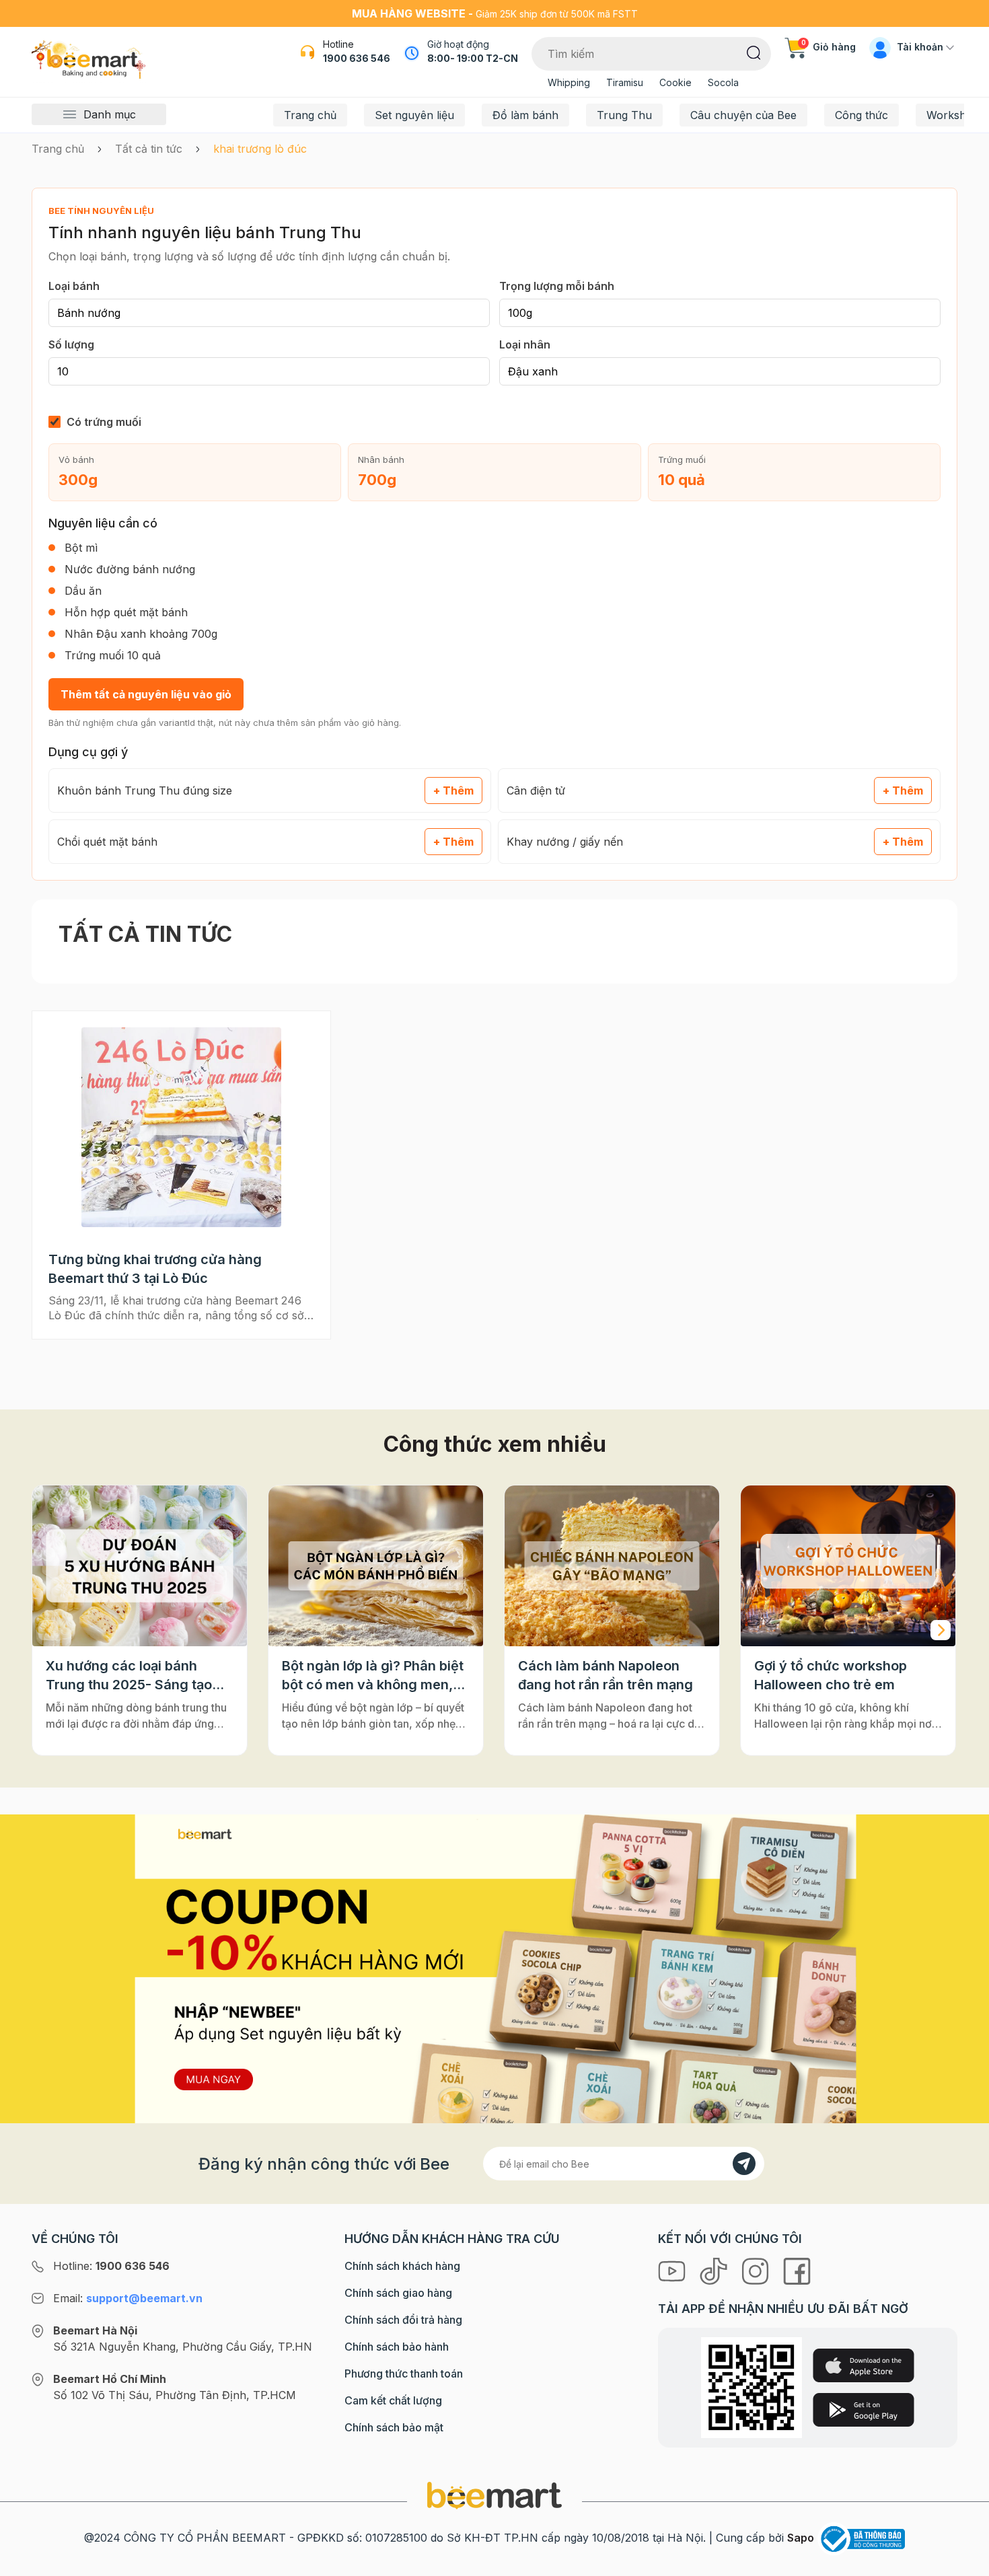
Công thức (862, 115)
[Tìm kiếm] (754, 52)
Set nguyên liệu (414, 115)
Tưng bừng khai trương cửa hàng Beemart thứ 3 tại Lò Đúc (155, 1269)
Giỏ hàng (829, 47)
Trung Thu (624, 115)
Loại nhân (525, 344)
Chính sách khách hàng (402, 2266)
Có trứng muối (104, 422)
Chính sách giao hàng (398, 2293)
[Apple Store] (864, 2365)
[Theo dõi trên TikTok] (715, 2271)
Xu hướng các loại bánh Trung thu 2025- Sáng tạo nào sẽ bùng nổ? (129, 1676)
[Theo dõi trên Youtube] (673, 2271)
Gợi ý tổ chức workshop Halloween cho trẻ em (831, 1675)
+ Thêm (453, 790)
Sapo (801, 2538)
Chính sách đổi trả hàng (403, 2320)
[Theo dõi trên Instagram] (757, 2271)
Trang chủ (310, 115)
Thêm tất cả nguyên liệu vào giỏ (146, 694)
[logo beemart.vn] (494, 2495)
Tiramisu (625, 82)
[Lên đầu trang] (964, 2563)
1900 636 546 (357, 58)
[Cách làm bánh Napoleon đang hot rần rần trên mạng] (612, 1566)
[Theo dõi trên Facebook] (797, 2271)
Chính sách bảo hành (397, 2347)
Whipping (569, 82)
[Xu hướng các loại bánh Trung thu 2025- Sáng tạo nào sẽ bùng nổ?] (140, 1566)
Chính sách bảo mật (394, 2427)
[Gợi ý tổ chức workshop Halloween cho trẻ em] (848, 1566)
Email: (128, 2298)
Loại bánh (74, 286)
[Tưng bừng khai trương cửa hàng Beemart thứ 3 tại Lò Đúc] (182, 1127)
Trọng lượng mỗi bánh (557, 286)
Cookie (675, 82)
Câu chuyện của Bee (743, 115)
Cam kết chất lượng (393, 2400)
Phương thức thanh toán (404, 2373)
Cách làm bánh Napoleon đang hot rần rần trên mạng (606, 1675)
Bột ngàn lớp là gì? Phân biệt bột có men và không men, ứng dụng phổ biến (373, 1676)
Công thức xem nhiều (495, 1444)
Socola (723, 82)
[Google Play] (864, 2410)
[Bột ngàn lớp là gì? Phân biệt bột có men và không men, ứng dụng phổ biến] (376, 1566)
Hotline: (111, 2266)
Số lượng (71, 344)
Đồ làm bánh (525, 115)
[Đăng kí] (744, 2164)
